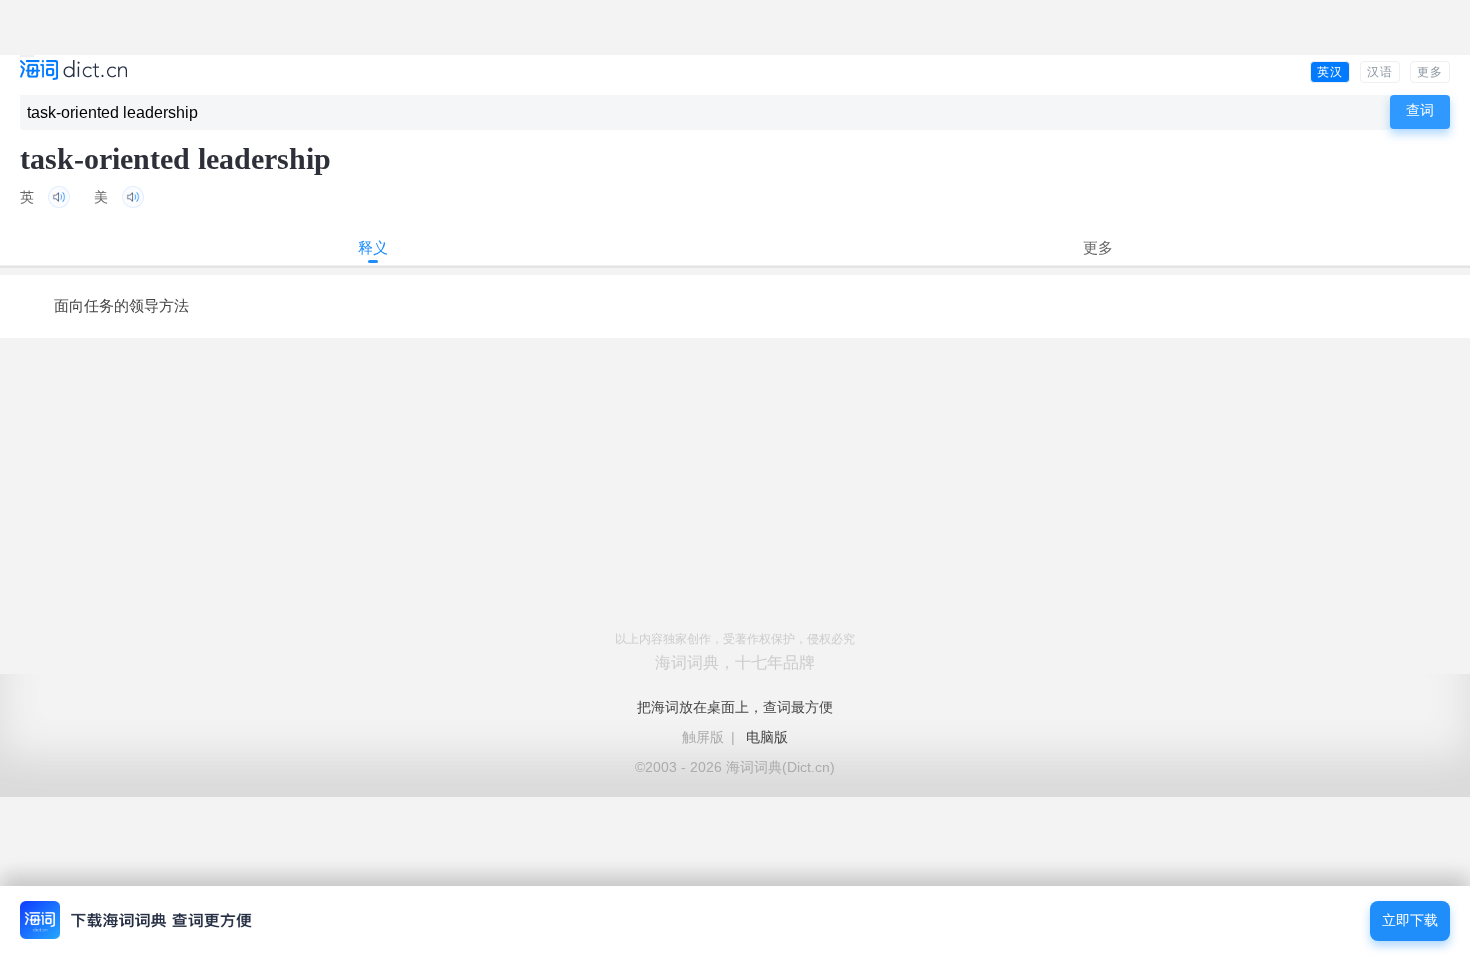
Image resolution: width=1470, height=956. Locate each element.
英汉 (1330, 72)
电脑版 (767, 737)
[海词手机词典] (73, 71)
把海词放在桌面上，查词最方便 (735, 707)
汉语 (1380, 72)
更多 (1430, 72)
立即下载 (1410, 920)
